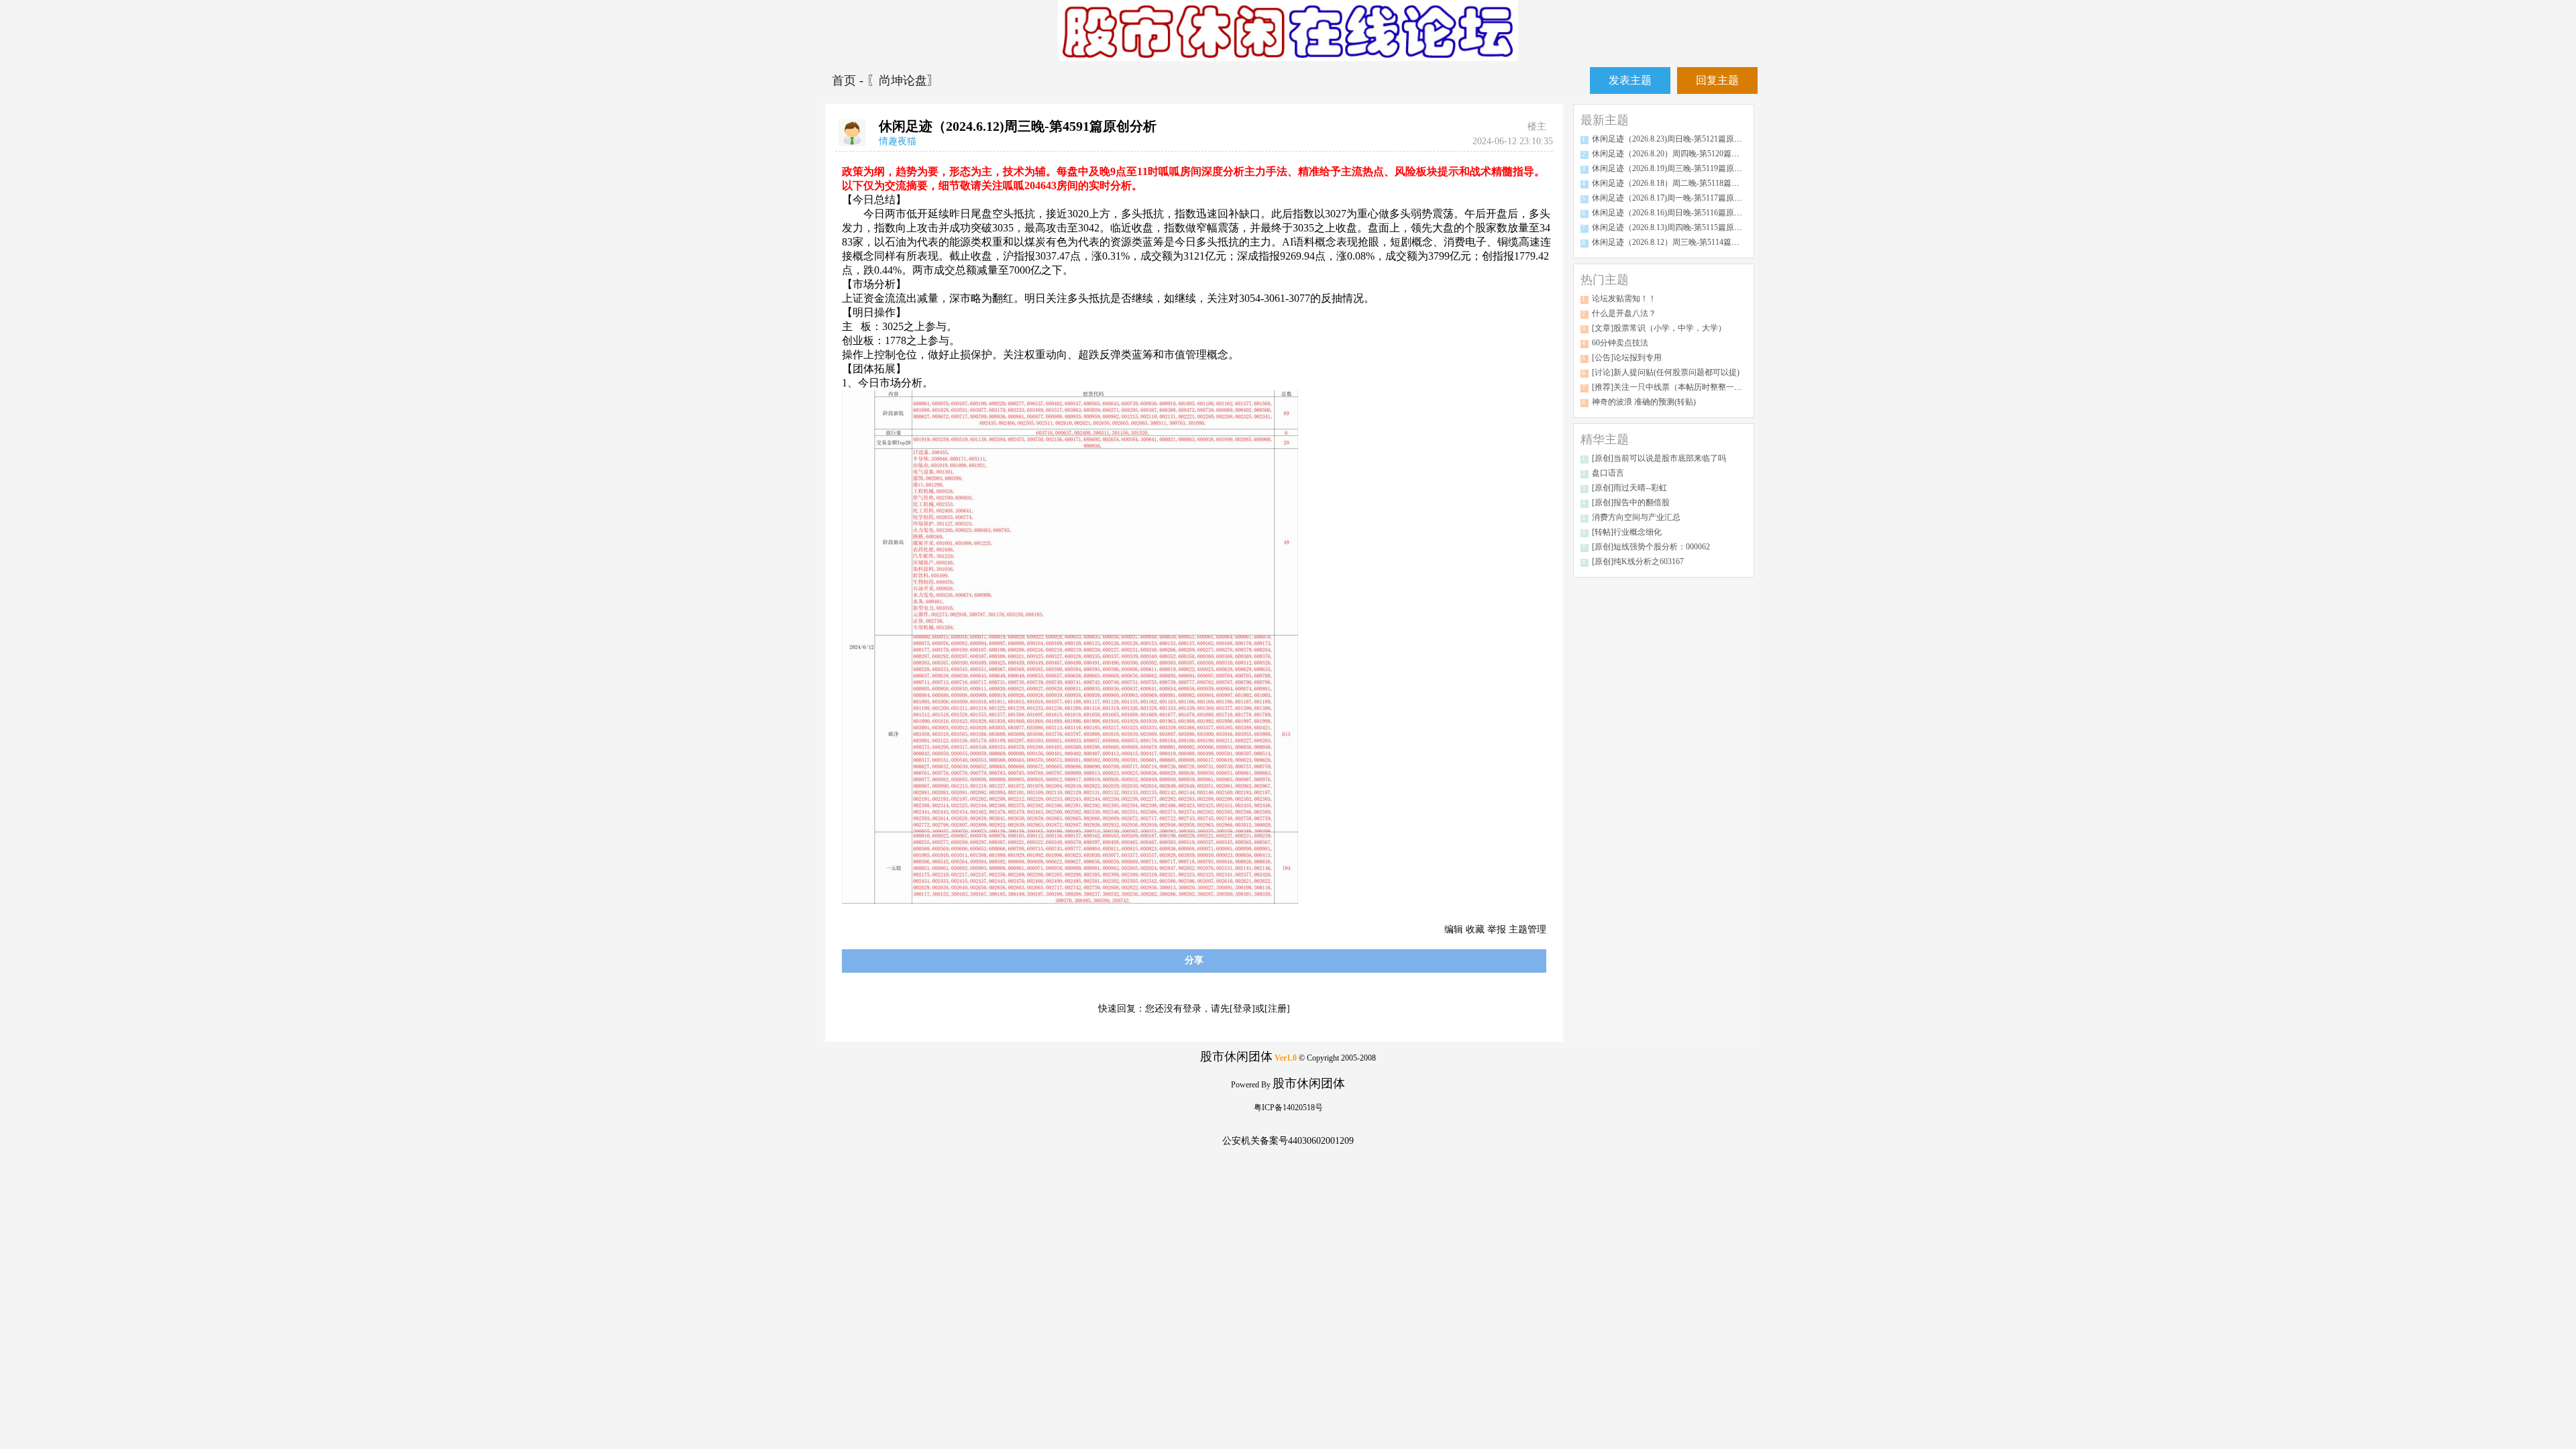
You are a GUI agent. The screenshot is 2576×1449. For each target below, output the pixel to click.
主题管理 (1527, 929)
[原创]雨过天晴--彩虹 (1629, 488)
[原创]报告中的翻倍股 (1631, 502)
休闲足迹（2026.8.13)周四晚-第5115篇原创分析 (1675, 227)
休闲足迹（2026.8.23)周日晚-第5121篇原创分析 (1675, 139)
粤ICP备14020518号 (1288, 1108)
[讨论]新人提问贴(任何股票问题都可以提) (1666, 372)
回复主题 (1717, 80)
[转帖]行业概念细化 (1627, 532)
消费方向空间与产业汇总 (1636, 517)
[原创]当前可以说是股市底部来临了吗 (1659, 458)
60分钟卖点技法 (1620, 343)
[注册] (1277, 1009)
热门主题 (1605, 280)
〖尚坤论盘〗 (903, 80)
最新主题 (1605, 120)
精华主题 (1605, 439)
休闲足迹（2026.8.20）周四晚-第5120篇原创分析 (1678, 154)
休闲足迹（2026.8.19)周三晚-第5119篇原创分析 (1675, 168)
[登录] (1242, 1009)
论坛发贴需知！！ (1624, 299)
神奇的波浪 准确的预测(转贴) (1644, 402)
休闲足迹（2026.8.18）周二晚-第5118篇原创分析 (1678, 183)
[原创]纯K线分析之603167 (1638, 561)
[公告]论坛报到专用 (1627, 358)
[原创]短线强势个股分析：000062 (1651, 547)
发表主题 (1630, 80)
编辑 (1454, 929)
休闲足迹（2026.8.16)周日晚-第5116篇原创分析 (1675, 213)
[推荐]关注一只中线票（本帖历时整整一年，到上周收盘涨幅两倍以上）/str (1724, 387)
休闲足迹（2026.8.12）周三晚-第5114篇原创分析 (1678, 242)
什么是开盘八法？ (1624, 313)
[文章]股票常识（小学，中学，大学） (1659, 328)
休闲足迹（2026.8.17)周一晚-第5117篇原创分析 (1675, 198)
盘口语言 (1608, 473)
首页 (846, 80)
